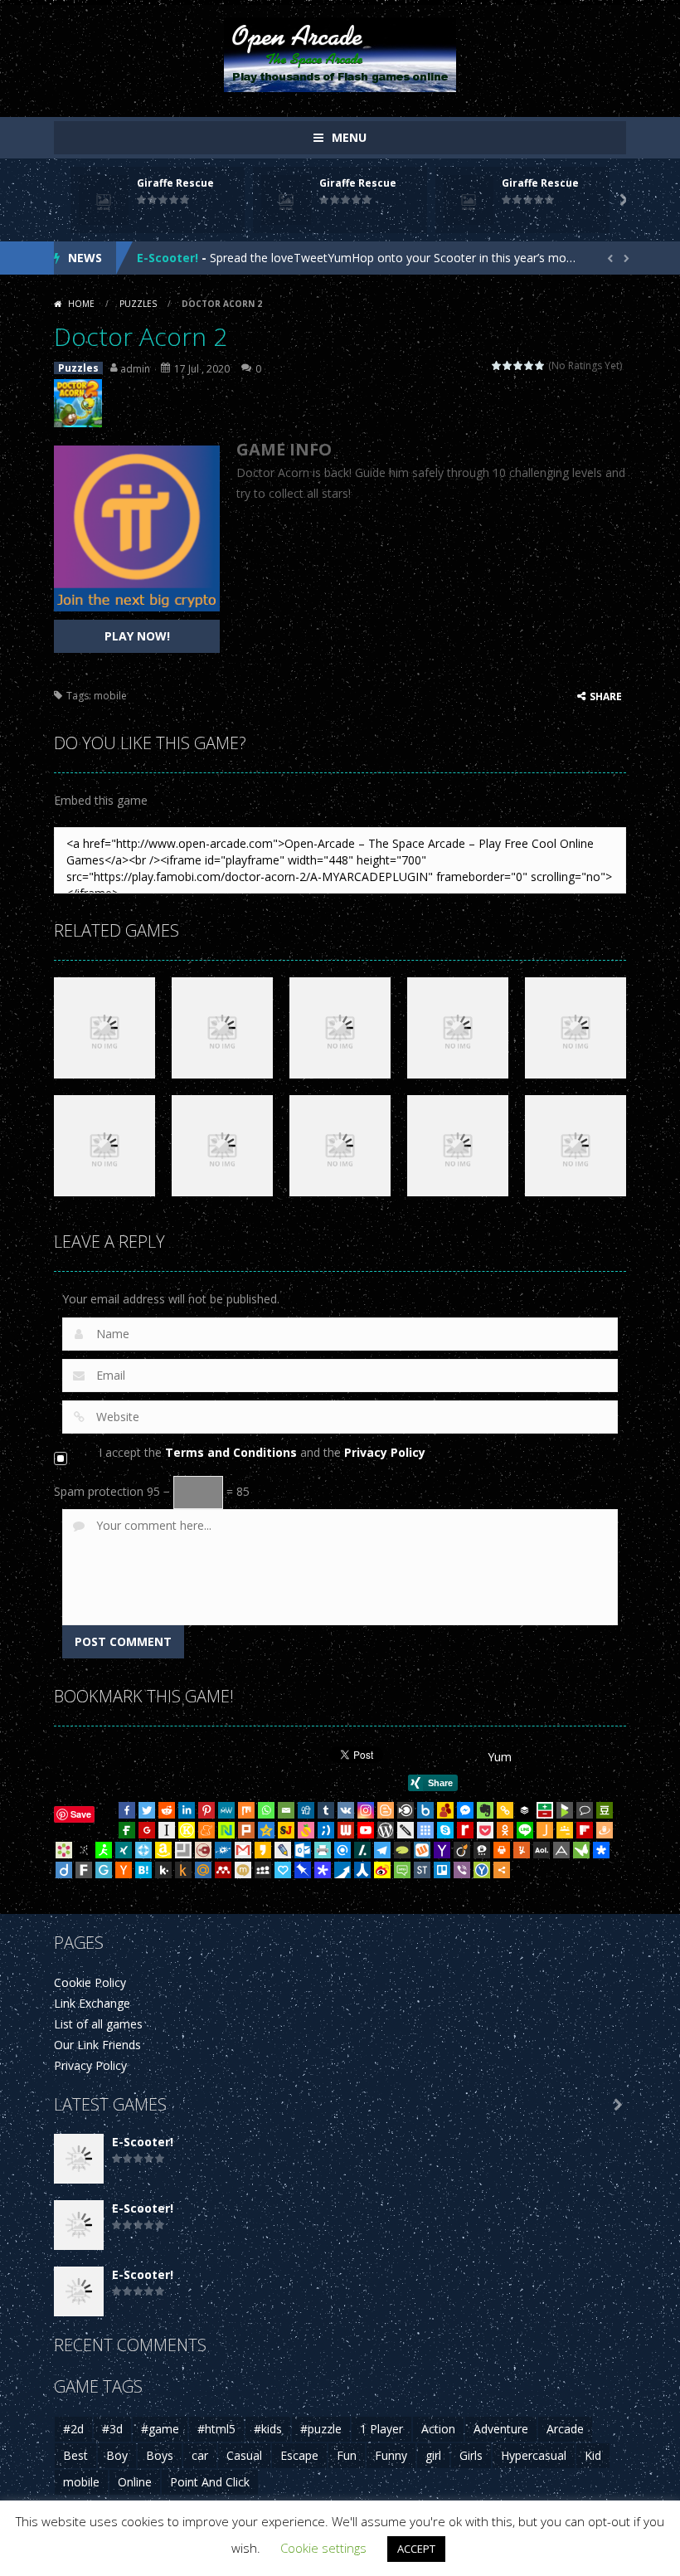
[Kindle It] (183, 1870)
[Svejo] (306, 1830)
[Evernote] (485, 1810)
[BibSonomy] (84, 1850)
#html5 (216, 2429)
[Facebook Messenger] (465, 1810)
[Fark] (84, 1870)
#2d (73, 2429)
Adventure (501, 2429)
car (200, 2455)
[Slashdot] (362, 1850)
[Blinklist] (406, 1810)
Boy (117, 2455)
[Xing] (124, 1850)
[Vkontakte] (346, 1810)
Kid (593, 2455)
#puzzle (321, 2429)
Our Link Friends (97, 2045)
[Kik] (163, 1870)
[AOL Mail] (542, 1850)
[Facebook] (127, 1810)
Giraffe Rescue (175, 183)
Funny (391, 2455)
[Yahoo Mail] (442, 1850)
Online (135, 2482)
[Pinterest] (206, 1810)
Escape (299, 2455)
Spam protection (99, 1491)
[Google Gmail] (243, 1850)
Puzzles (138, 304)
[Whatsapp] (266, 1810)
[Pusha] (342, 1870)
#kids (268, 2429)
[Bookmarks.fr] (64, 1850)
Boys (160, 2455)
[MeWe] (226, 1810)
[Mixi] (243, 1870)
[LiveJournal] (283, 1850)
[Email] (286, 1810)
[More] (502, 1870)
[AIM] (104, 1850)
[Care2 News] (581, 1850)
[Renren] (362, 1870)
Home (81, 304)
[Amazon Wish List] (163, 1850)
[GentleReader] (104, 1870)
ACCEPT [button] (416, 2549)
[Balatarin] (545, 1810)
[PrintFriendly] (323, 1850)
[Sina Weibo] (382, 1870)
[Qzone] (266, 1830)
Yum (500, 1757)
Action (438, 2429)
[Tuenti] (326, 1830)
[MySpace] (263, 1870)
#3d (112, 2429)
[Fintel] (127, 1830)
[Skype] (445, 1830)
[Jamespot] (545, 1830)
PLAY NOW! (137, 636)
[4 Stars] (529, 365)
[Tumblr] (326, 1810)
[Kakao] (263, 1850)
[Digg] (306, 1810)
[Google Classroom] (565, 1830)
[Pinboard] (303, 1870)
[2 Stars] (508, 365)
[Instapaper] (167, 1830)
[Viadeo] (462, 1850)
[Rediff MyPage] (465, 1830)
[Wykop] (422, 1850)
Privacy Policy (385, 1452)
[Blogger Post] (386, 1810)
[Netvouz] (226, 1830)
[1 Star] (497, 365)
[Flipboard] (585, 1830)
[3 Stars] (519, 365)
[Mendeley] (223, 1870)
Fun (347, 2455)
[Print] (502, 1850)
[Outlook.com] (303, 1850)
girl (433, 2455)
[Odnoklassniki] (505, 1830)
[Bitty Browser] (183, 1850)
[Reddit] (167, 1810)
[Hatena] (143, 1870)
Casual (244, 2455)
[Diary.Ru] (203, 1850)
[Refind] (342, 1850)
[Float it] (143, 1850)
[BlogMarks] (565, 1810)
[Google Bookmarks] (147, 1830)
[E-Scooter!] (79, 2157)
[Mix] (246, 1810)
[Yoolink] (482, 1870)
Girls (471, 2455)
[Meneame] (206, 1830)
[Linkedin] (187, 1810)
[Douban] (605, 1810)
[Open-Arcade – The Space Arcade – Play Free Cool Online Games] (340, 54)
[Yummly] (522, 1850)
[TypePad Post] (402, 1850)
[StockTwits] (422, 1870)
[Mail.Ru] (203, 1870)
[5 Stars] (540, 365)
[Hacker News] (124, 1870)
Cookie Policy (90, 1982)
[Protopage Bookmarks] (323, 1870)
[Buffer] (525, 1810)
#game (160, 2429)
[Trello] (442, 1870)
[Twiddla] (406, 1830)
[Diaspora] (601, 1850)
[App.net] (561, 1850)
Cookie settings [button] (323, 2548)
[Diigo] (64, 1870)
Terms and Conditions (231, 1452)
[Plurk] (246, 1830)
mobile (110, 696)
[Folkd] (223, 1850)
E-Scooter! (168, 258)
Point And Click (210, 2482)
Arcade (565, 2429)
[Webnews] (346, 1830)
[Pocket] (485, 1830)
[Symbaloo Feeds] (425, 1830)
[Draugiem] (605, 1830)
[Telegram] (382, 1850)
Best (75, 2455)
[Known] (187, 1830)
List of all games (98, 2024)
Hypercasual (534, 2455)
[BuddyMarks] (445, 1810)
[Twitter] (147, 1810)
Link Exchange (92, 2003)
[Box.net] (425, 1810)
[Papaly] (283, 1870)
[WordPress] (386, 1830)
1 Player (381, 2429)
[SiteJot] (286, 1830)
